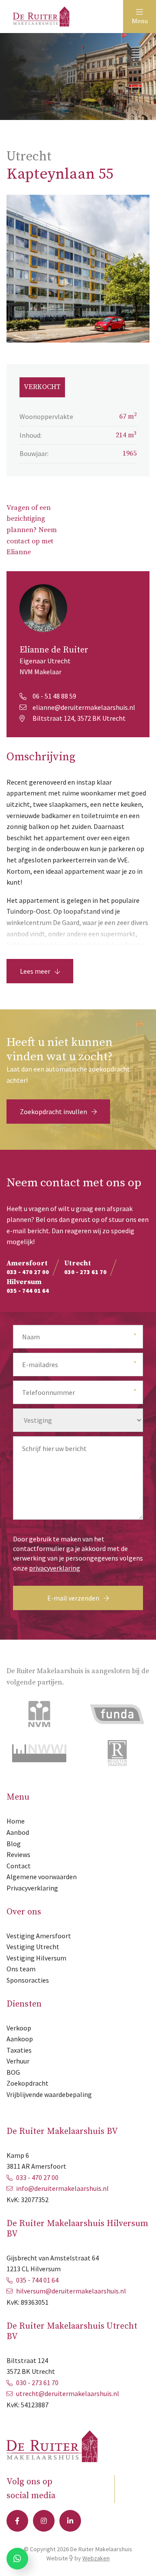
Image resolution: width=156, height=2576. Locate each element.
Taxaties (19, 2050)
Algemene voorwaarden (42, 1877)
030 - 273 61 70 (37, 2383)
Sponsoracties (28, 1980)
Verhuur (18, 2061)
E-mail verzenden (73, 1598)
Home (16, 1821)
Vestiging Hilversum (36, 1958)
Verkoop (19, 2028)
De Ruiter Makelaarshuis (101, 2549)
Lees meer (35, 971)
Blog (14, 1844)
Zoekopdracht (28, 2083)
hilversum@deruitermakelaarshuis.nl (71, 2291)
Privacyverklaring (32, 1888)
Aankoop (20, 2039)
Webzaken (96, 2558)
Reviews (18, 1854)
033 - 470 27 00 (37, 2177)
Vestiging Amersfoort (39, 1936)
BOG (13, 2072)
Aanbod (18, 1832)
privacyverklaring (55, 1568)
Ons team (21, 1969)
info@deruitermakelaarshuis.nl (62, 2188)
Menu (140, 21)
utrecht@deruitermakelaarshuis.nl (68, 2393)
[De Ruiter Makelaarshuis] (41, 16)
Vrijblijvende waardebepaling (49, 2094)
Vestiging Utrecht (33, 1947)
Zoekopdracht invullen (54, 1112)
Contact (19, 1866)
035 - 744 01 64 (37, 2280)
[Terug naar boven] (139, 2559)
